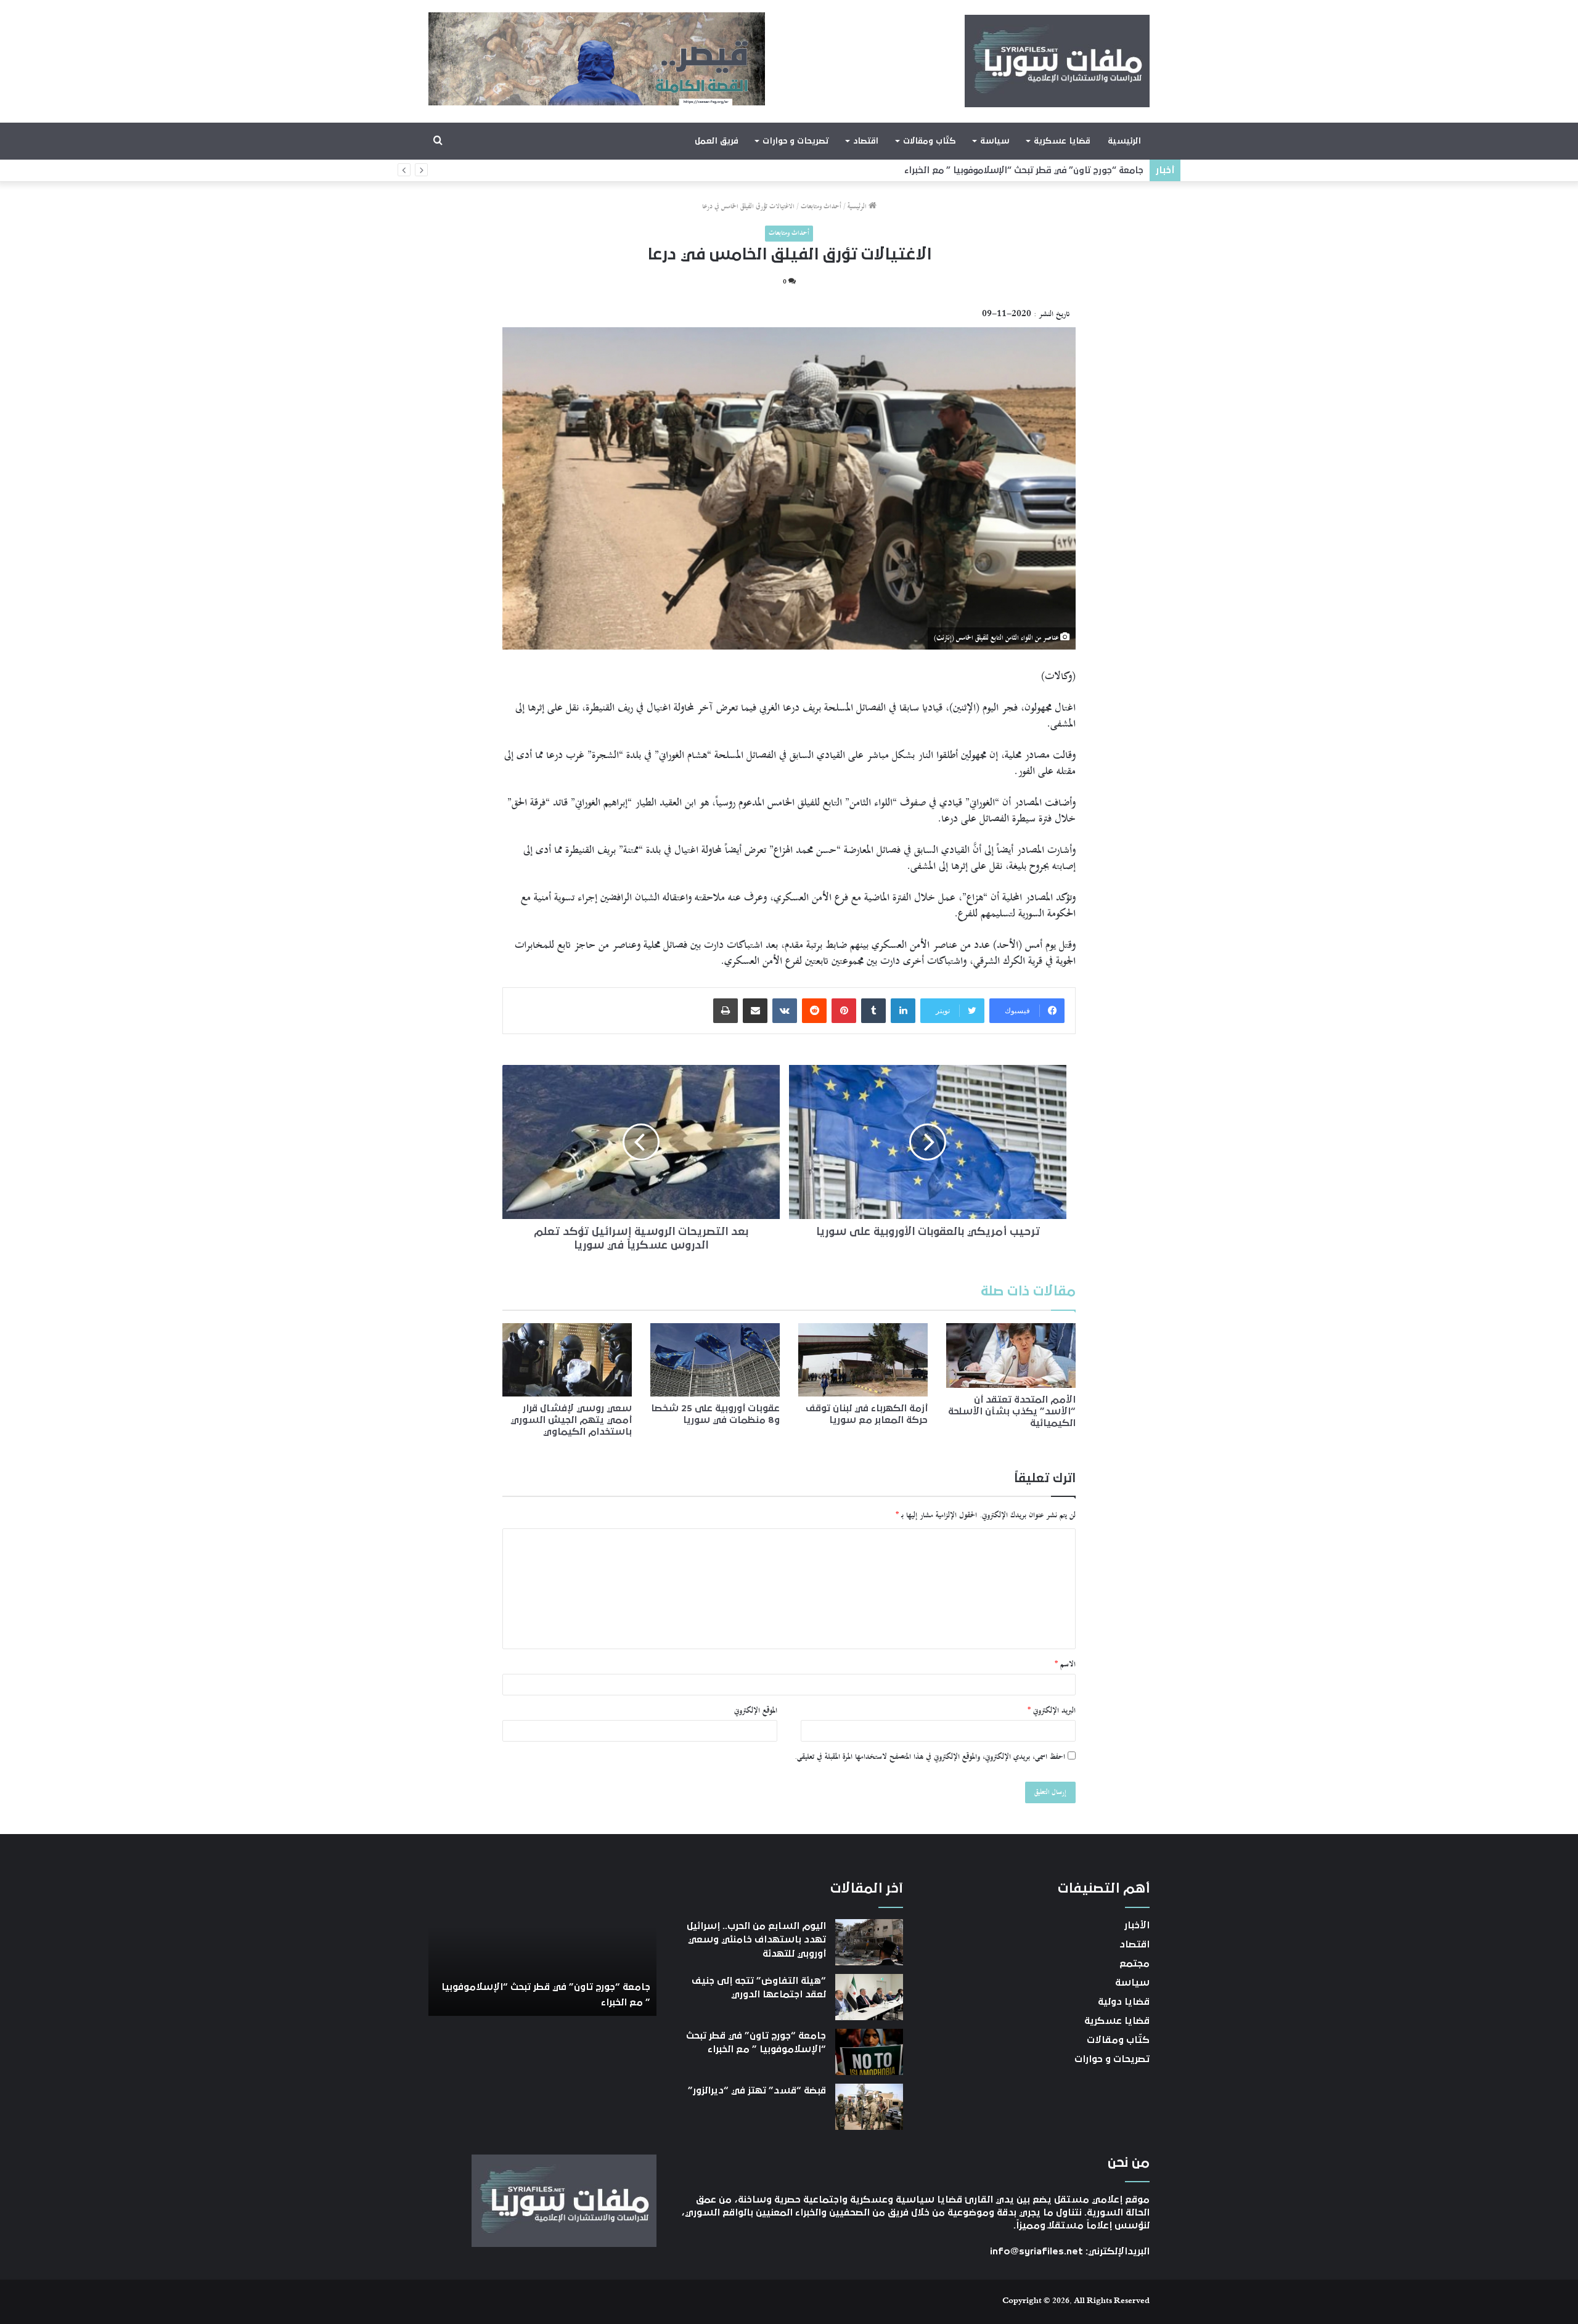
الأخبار (1137, 1925)
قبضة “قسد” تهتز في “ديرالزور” (1080, 170)
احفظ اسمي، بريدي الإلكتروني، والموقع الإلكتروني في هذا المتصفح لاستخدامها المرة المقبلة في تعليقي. (930, 1757)
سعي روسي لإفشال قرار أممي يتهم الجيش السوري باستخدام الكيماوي (571, 1420)
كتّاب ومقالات (929, 141)
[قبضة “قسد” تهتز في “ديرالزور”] (869, 2107)
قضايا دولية (1124, 2002)
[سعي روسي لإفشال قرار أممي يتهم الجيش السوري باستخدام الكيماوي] (567, 1360)
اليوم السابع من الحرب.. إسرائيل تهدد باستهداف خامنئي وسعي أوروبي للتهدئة (756, 1940)
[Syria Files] (1057, 61)
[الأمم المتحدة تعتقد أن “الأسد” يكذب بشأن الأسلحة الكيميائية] (1011, 1356)
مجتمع (1134, 1963)
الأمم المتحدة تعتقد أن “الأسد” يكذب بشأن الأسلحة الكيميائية (1012, 1411)
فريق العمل (717, 141)
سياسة (995, 141)
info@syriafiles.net (1036, 2251)
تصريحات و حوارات (795, 141)
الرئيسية (1124, 141)
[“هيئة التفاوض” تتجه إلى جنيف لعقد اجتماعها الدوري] (869, 1997)
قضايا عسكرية (1062, 141)
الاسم (1065, 1665)
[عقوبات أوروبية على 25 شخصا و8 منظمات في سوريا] (715, 1360)
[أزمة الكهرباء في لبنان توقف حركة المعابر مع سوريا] (863, 1360)
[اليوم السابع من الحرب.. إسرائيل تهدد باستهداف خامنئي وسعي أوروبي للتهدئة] (869, 1942)
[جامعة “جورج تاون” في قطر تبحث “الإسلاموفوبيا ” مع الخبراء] (869, 2052)
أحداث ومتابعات (821, 207)
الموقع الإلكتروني (756, 1711)
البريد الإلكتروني (1052, 1711)
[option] (542, 1948)
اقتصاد (866, 141)
